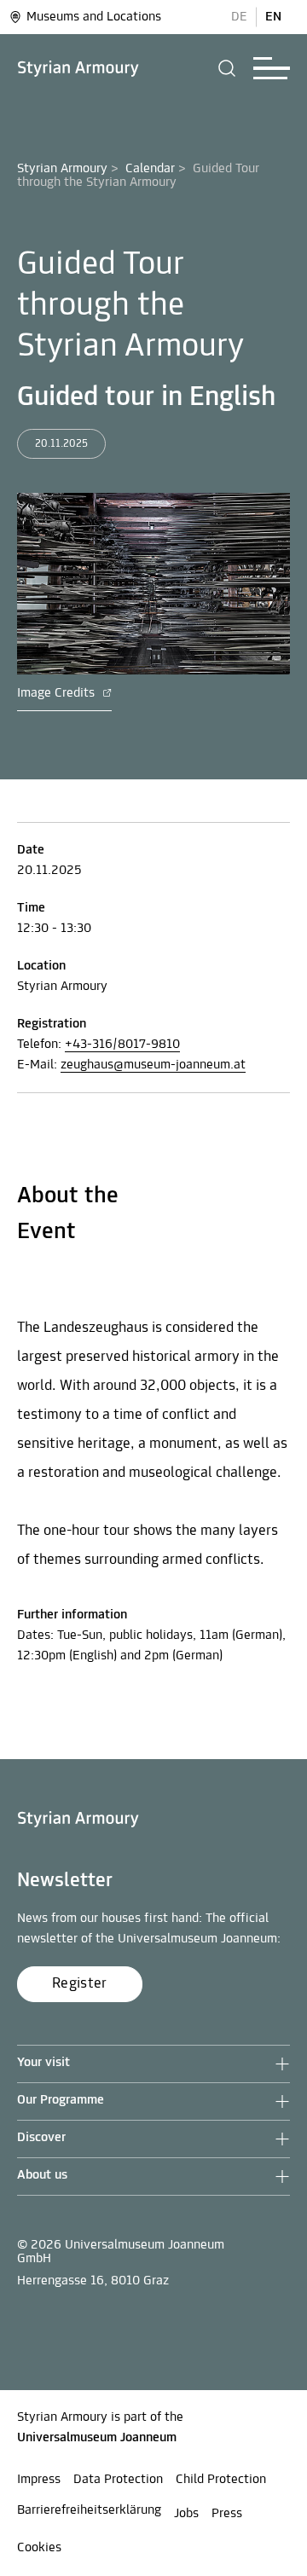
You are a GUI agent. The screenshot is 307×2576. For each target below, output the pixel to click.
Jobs (186, 2514)
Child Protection (221, 2480)
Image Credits (58, 693)
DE (239, 17)
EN (273, 17)
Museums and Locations (94, 17)
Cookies (39, 2548)
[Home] (78, 69)
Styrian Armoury (62, 169)
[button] (227, 68)
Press (227, 2514)
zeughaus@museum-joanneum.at (153, 1065)
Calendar (150, 169)
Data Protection (118, 2480)
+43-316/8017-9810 (122, 1045)
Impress (39, 2480)
